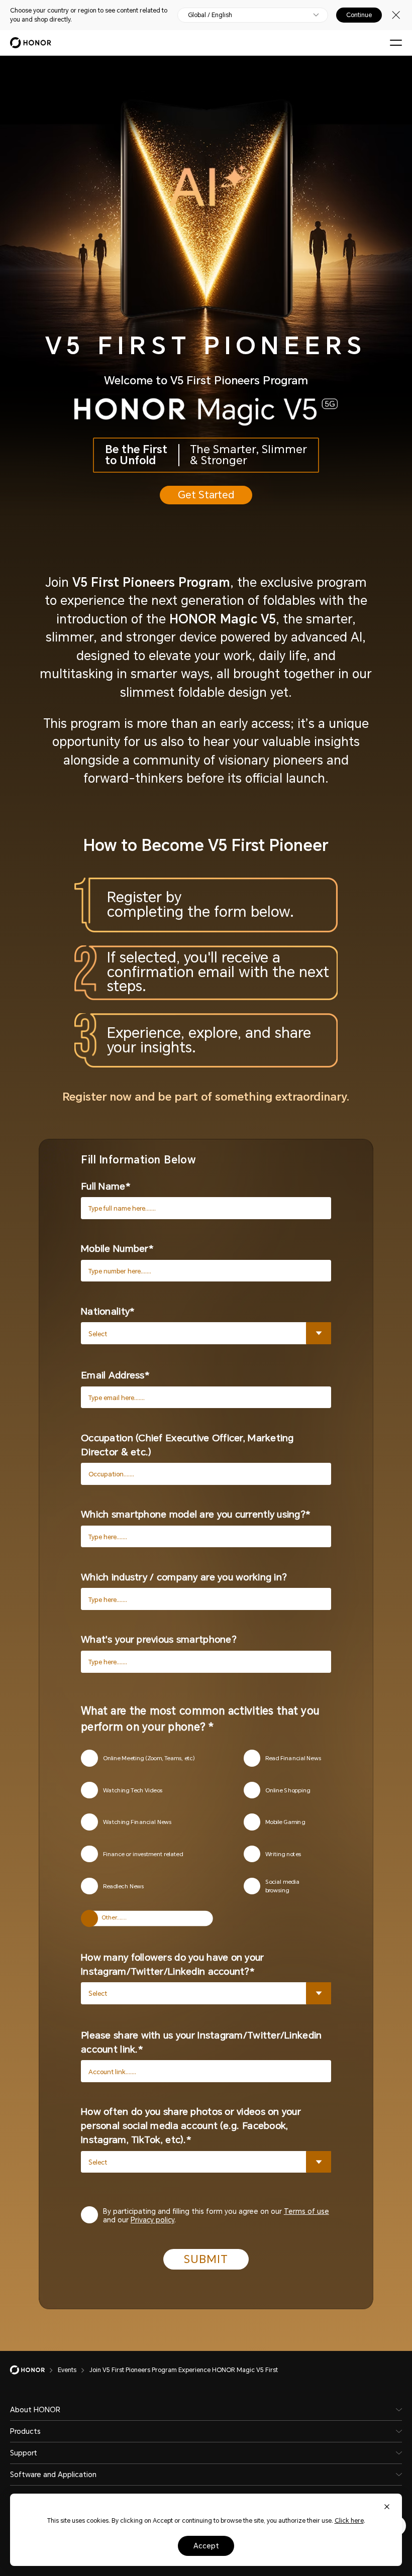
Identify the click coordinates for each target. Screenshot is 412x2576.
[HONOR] (34, 2370)
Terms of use (306, 2211)
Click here (349, 2521)
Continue (359, 15)
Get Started (206, 495)
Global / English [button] (210, 15)
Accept (206, 2546)
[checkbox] (162, 1758)
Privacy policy (152, 2220)
